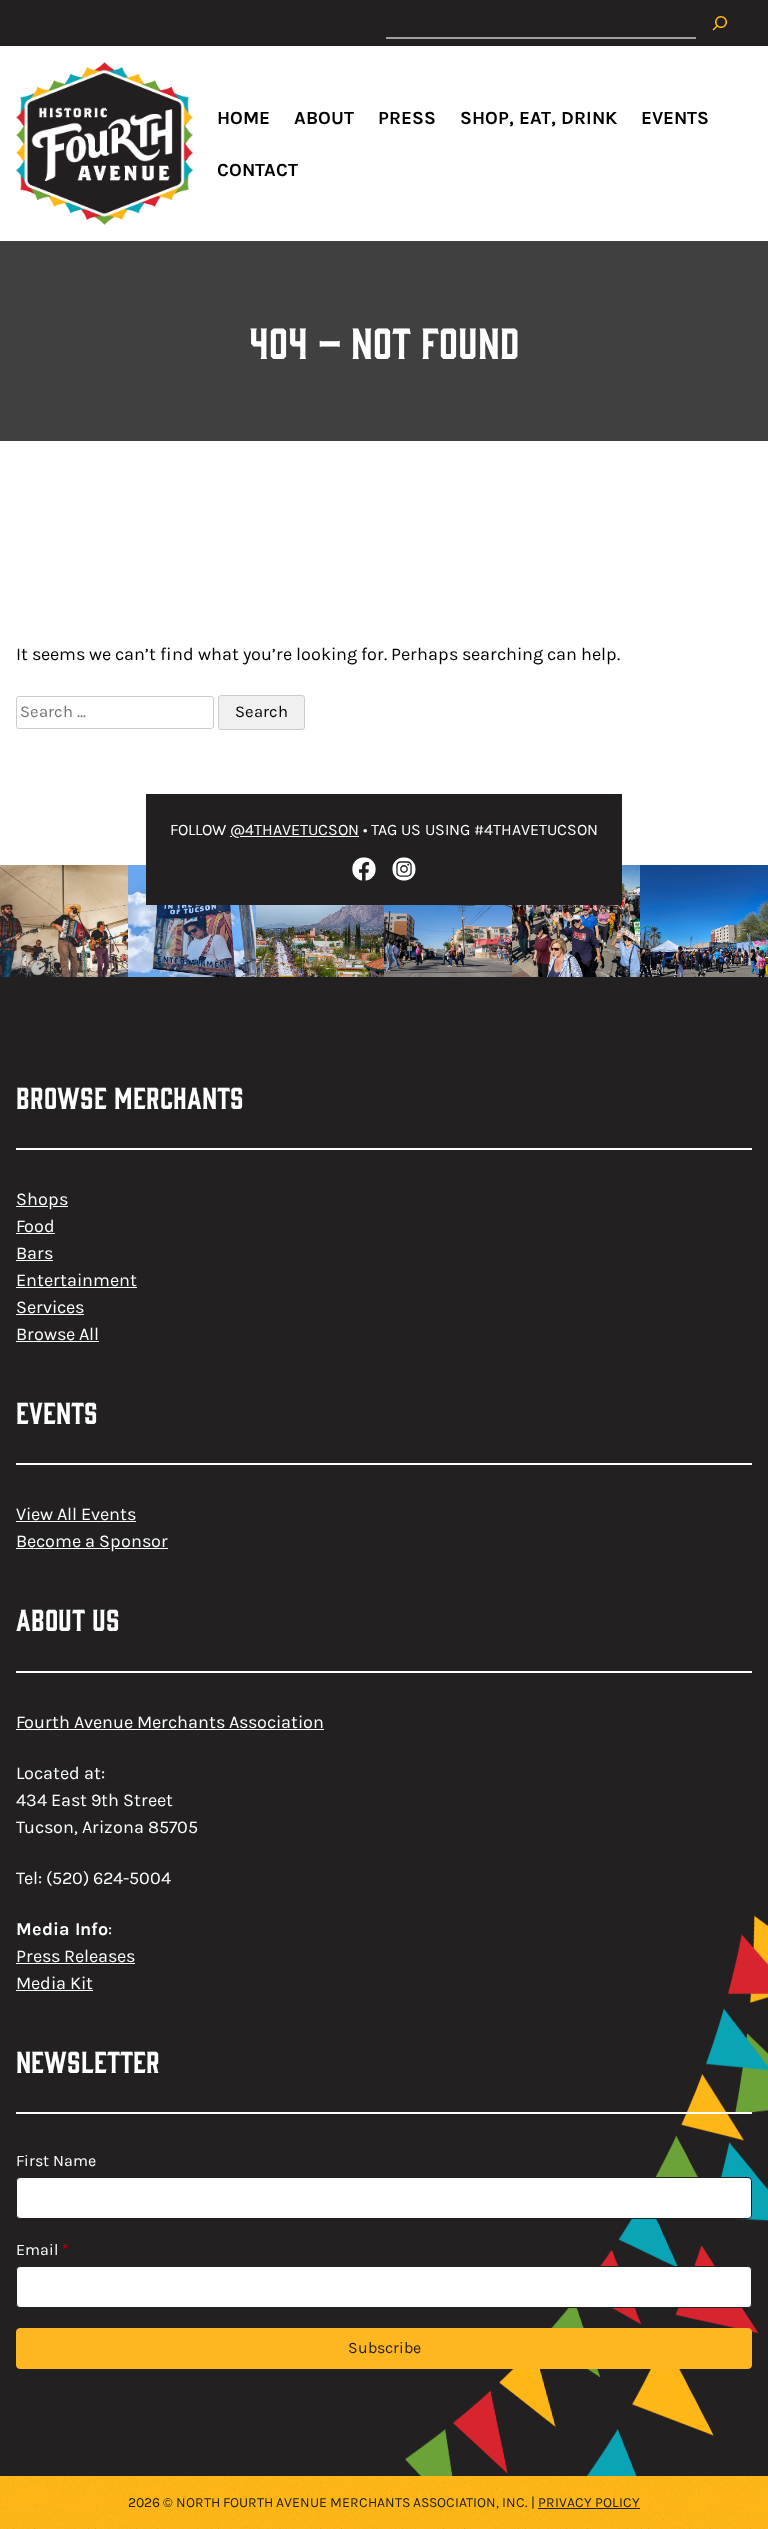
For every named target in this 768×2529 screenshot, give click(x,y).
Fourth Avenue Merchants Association (170, 1722)
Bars (34, 1253)
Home (243, 118)
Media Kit (54, 1983)
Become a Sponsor (92, 1541)
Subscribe (384, 2347)
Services (50, 1307)
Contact (257, 170)
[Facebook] (364, 869)
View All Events (76, 1514)
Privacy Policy (589, 2502)
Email (42, 2249)
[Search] (720, 23)
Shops (42, 1199)
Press (407, 118)
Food (35, 1226)
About (324, 118)
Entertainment (76, 1280)
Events (675, 118)
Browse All (57, 1334)
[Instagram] (404, 869)
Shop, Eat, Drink (538, 118)
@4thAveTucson (294, 829)
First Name (56, 2160)
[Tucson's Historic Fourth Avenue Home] (104, 143)
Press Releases (75, 1956)
